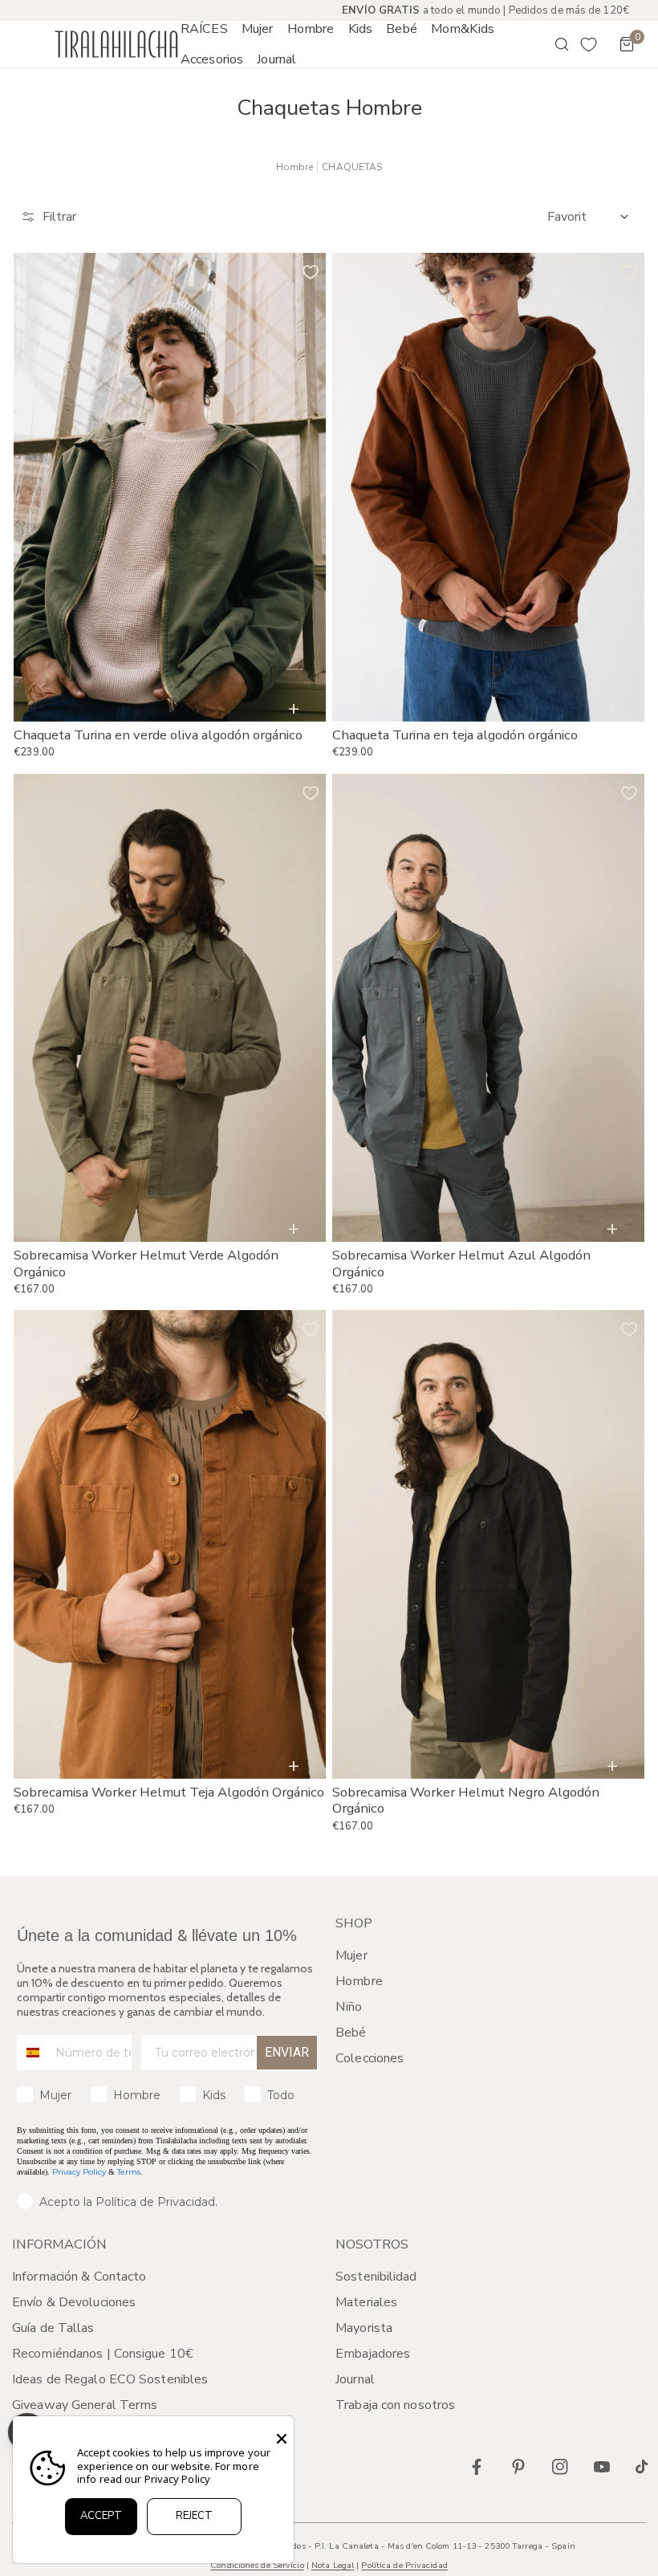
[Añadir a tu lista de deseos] (311, 272)
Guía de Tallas (53, 2328)
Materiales (366, 2302)
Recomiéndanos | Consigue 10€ (103, 2354)
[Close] (282, 2439)
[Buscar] (550, 44)
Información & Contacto (79, 2277)
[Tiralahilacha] (116, 45)
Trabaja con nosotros (395, 2405)
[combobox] (32, 2053)
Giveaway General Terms (85, 2405)
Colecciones (370, 2058)
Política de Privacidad (404, 2565)
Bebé (351, 2033)
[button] (257, 29)
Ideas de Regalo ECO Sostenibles (110, 2379)
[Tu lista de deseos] (589, 44)
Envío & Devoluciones (74, 2302)
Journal (355, 2379)
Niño (349, 2007)
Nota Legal (333, 2565)
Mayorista (364, 2328)
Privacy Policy (79, 2172)
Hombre (295, 167)
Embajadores (373, 2354)
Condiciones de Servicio (257, 2565)
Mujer (351, 1955)
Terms (129, 2172)
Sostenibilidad (376, 2277)
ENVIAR (287, 2052)
